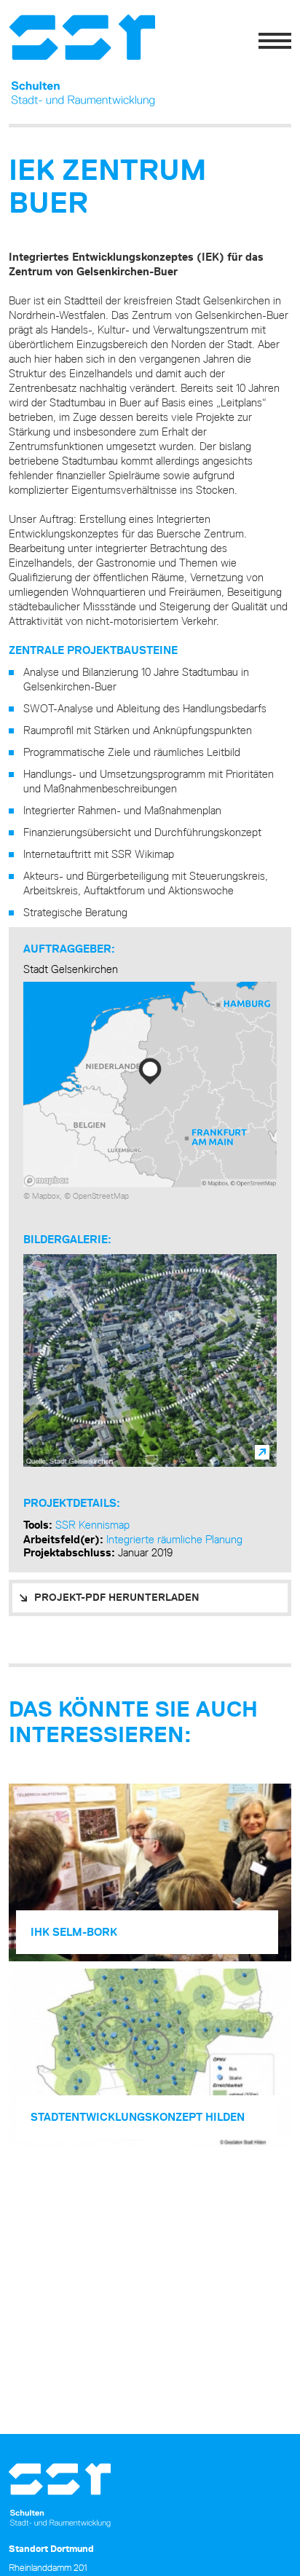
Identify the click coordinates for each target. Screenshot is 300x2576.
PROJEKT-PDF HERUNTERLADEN (117, 1597)
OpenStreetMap (101, 1196)
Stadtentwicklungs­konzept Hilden (138, 2117)
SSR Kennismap (92, 1525)
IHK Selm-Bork (74, 1932)
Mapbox (46, 1196)
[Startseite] (56, 61)
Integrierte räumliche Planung (174, 1539)
